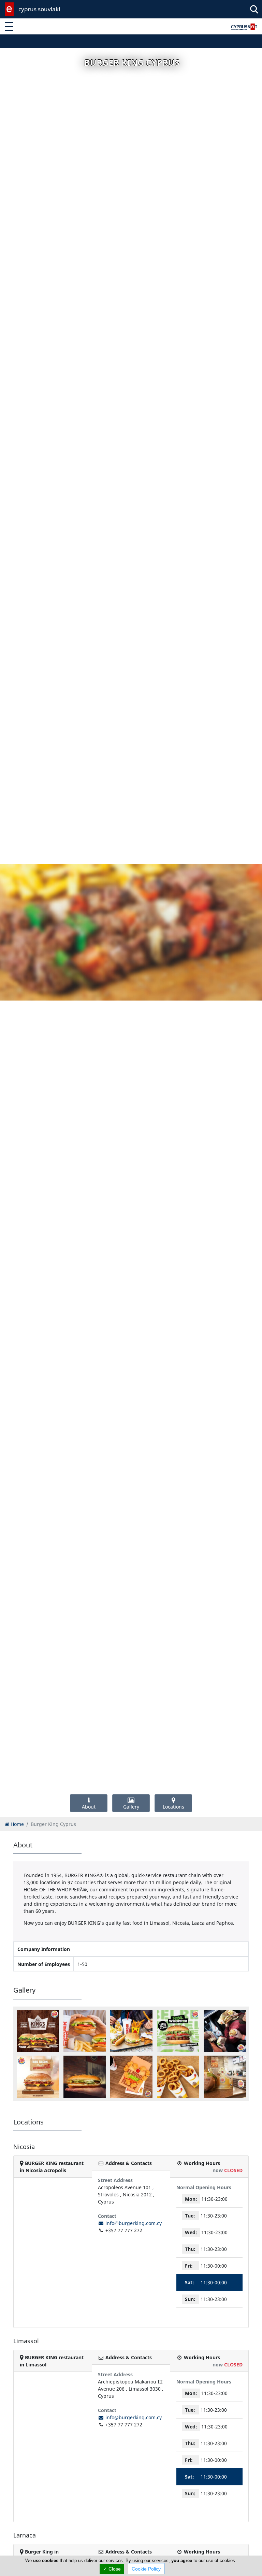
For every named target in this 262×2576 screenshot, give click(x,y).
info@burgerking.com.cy (133, 2223)
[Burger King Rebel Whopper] (178, 2031)
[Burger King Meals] (225, 2031)
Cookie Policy (146, 2569)
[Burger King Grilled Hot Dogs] (131, 2031)
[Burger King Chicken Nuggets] (131, 2077)
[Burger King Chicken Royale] (85, 2077)
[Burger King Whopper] (225, 2077)
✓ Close (112, 2569)
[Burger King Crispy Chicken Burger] (85, 2031)
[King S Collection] (38, 2031)
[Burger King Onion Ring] (178, 2077)
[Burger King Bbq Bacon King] (38, 2077)
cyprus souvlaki (39, 9)
